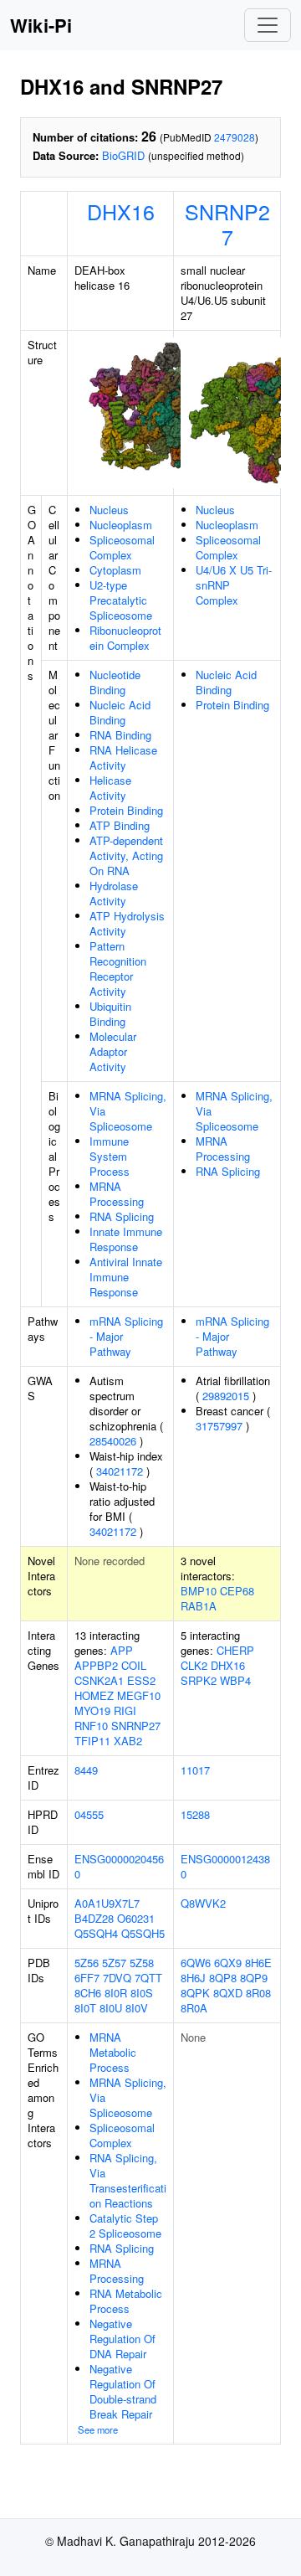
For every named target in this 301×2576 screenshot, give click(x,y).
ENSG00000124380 (225, 1866)
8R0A (194, 2008)
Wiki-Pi (41, 25)
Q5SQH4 (96, 1933)
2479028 (235, 137)
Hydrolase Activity (114, 893)
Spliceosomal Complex (122, 547)
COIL (134, 1665)
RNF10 (91, 1726)
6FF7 (87, 1978)
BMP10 (199, 1591)
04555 (89, 1814)
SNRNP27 (227, 224)
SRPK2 (199, 1680)
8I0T (85, 2008)
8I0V (137, 2008)
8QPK (195, 1993)
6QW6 (196, 1963)
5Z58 (142, 1963)
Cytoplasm (115, 570)
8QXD (228, 1993)
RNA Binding (120, 735)
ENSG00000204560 (119, 1866)
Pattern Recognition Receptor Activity (118, 969)
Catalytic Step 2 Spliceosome (125, 2226)
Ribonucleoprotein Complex (125, 638)
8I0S (142, 1993)
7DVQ (117, 1978)
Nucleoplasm (121, 525)
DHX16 (121, 211)
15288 (195, 1814)
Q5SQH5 (143, 1933)
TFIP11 (92, 1741)
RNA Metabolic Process (126, 2301)
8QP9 (254, 1978)
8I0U (111, 2008)
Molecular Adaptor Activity (113, 1051)
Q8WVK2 (203, 1903)
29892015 (226, 1396)
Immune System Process (110, 1156)
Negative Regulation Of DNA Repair (122, 2339)
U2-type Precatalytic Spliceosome (121, 600)
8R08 (258, 1993)
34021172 (120, 1471)
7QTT (148, 1978)
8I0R (116, 1993)
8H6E (258, 1963)
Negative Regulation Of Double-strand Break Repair (123, 2391)
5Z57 (114, 1963)
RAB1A (199, 1606)
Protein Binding (126, 810)
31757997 (219, 1426)
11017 (195, 1770)
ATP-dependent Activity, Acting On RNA (126, 855)
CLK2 (194, 1665)
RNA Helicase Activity (123, 757)
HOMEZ (94, 1695)
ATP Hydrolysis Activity (127, 923)
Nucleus (109, 510)
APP (122, 1650)
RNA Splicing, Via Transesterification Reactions (128, 2180)
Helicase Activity (110, 788)
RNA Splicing (122, 1216)
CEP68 (237, 1591)
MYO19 (92, 1710)
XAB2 (128, 1741)
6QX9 (228, 1963)
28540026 (113, 1441)
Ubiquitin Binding (110, 1014)
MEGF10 (139, 1695)
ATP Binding (120, 825)
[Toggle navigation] (268, 25)
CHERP (235, 1650)
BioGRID (123, 155)
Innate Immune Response (126, 1239)
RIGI (125, 1710)
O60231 (136, 1918)
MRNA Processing (117, 1194)
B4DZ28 (94, 1918)
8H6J (193, 1978)
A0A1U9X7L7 (107, 1903)
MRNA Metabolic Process (113, 2052)
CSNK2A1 (99, 1680)
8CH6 (88, 1993)
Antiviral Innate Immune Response (126, 1277)
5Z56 (87, 1963)
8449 (86, 1770)
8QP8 (223, 1978)
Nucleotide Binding (115, 682)
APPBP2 (96, 1665)
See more (98, 2429)
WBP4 (235, 1680)
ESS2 (141, 1680)
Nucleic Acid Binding (120, 712)
